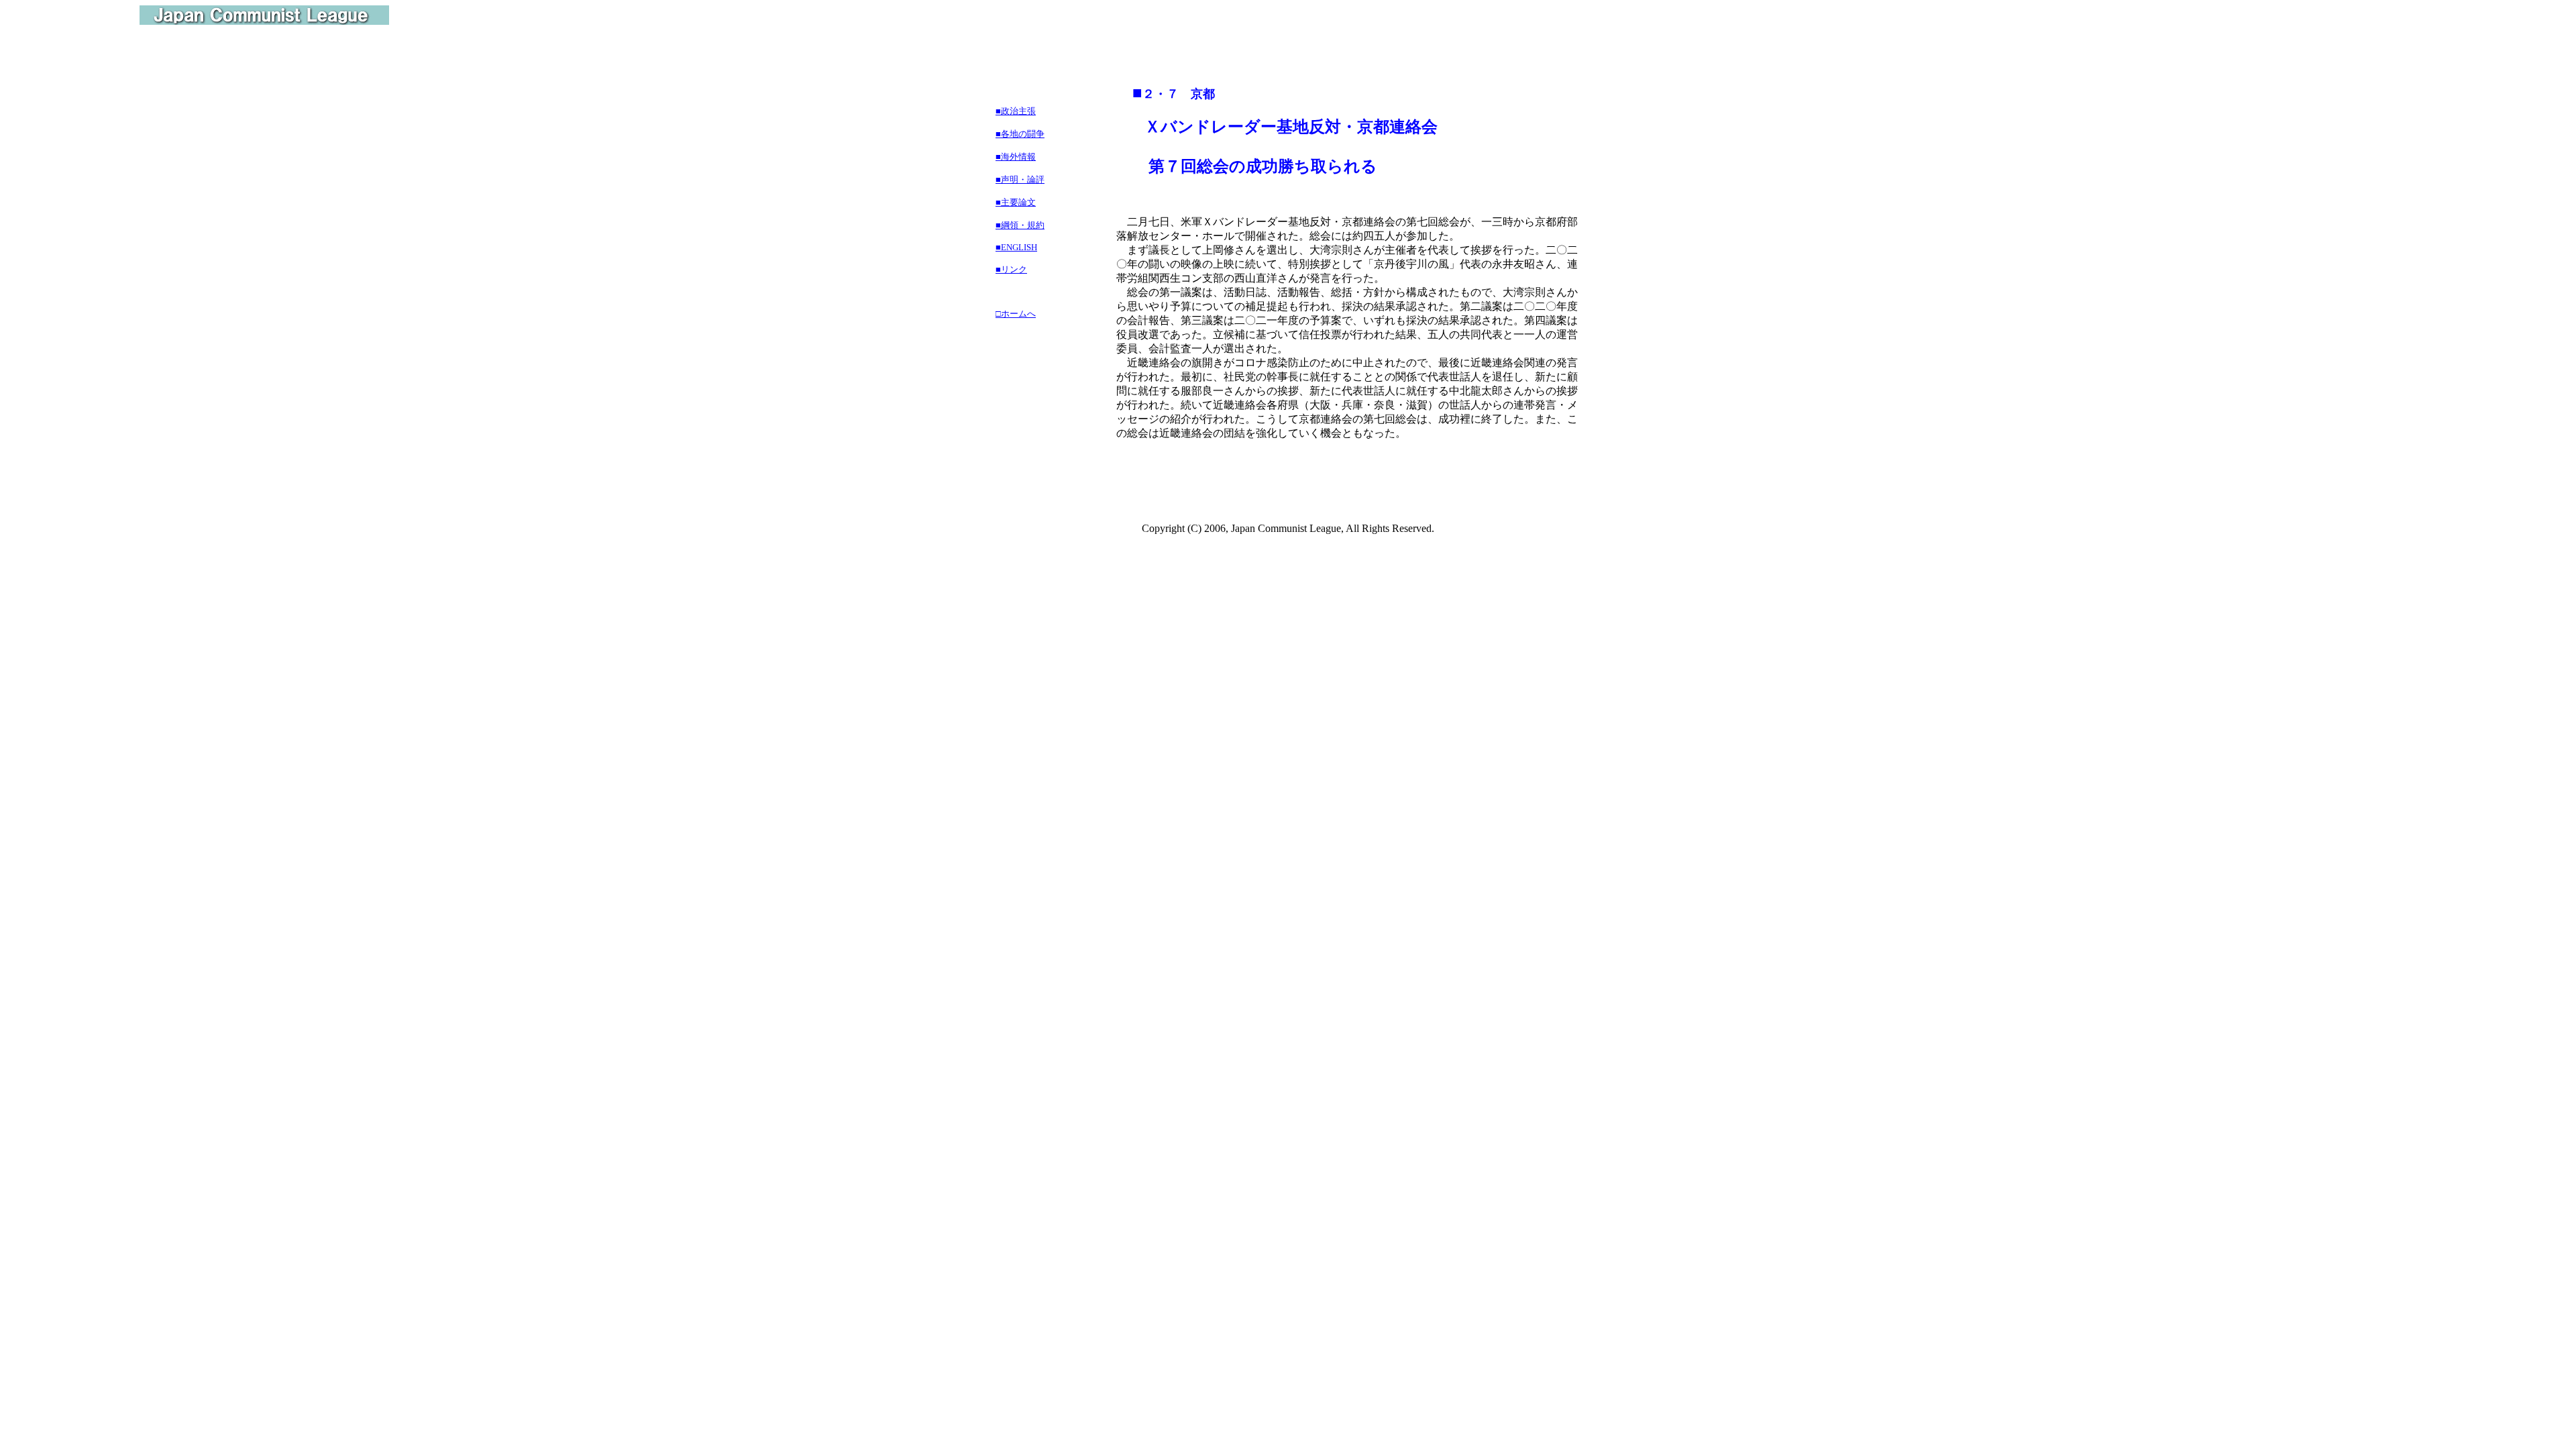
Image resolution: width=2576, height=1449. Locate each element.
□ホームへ (1016, 314)
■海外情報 (1016, 157)
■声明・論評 (1020, 179)
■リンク (1011, 269)
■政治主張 (1016, 111)
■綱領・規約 (1020, 225)
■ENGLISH (1016, 247)
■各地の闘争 (1020, 134)
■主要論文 (1016, 202)
